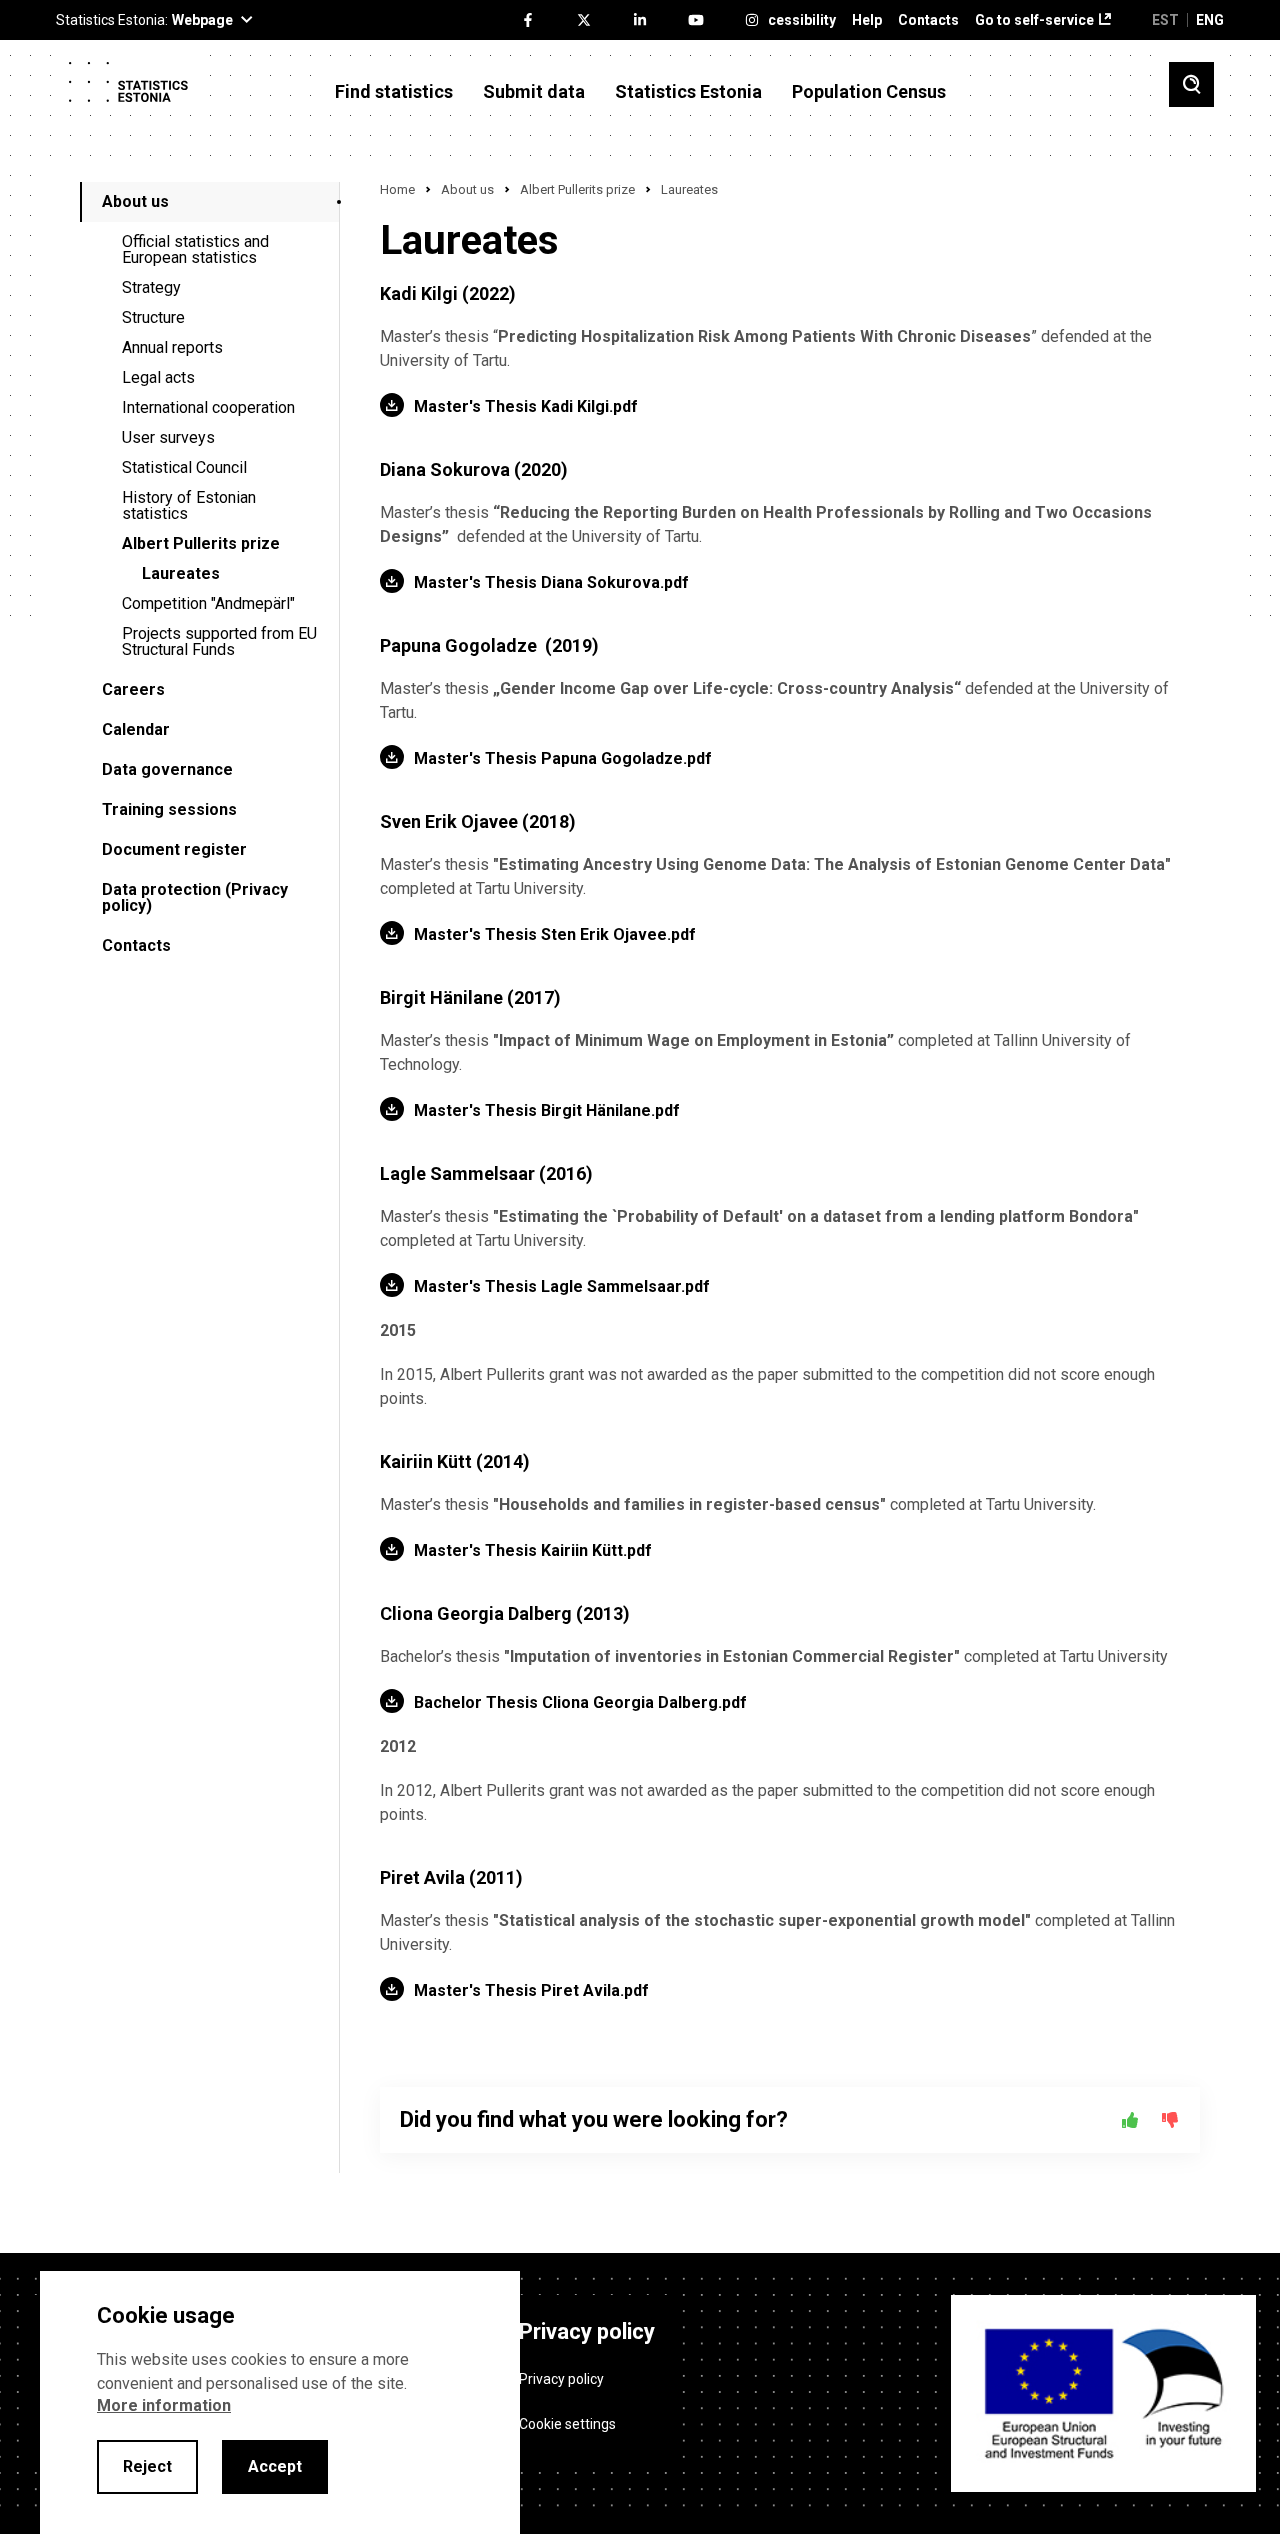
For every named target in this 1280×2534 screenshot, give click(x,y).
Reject (147, 2466)
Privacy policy (561, 2379)
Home (397, 189)
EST (1165, 20)
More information (164, 2405)
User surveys (168, 437)
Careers (133, 689)
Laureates (181, 573)
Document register (174, 849)
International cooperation (208, 407)
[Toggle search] (1191, 84)
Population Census (869, 92)
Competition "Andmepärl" (208, 603)
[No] (1170, 2120)
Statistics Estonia (688, 92)
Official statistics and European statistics (195, 249)
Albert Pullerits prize (201, 543)
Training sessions (169, 809)
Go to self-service (1034, 20)
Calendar (136, 729)
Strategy (151, 287)
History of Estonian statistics (189, 505)
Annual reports (172, 347)
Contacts (928, 20)
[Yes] (1130, 2120)
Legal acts (158, 377)
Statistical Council (184, 467)
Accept (275, 2466)
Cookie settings (567, 2424)
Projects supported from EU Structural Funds (219, 641)
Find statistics (394, 92)
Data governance (167, 769)
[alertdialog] (280, 2402)
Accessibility (793, 20)
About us (135, 201)
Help (867, 20)
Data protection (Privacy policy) (195, 897)
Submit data (534, 92)
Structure (153, 317)
